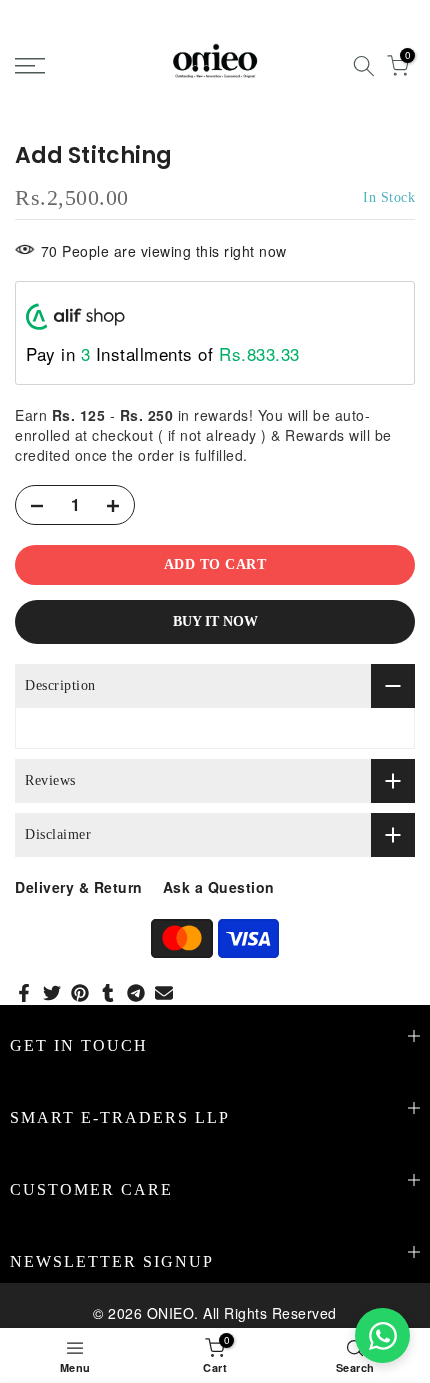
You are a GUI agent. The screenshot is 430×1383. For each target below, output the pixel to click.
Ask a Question (219, 887)
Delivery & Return (79, 887)
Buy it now (215, 621)
